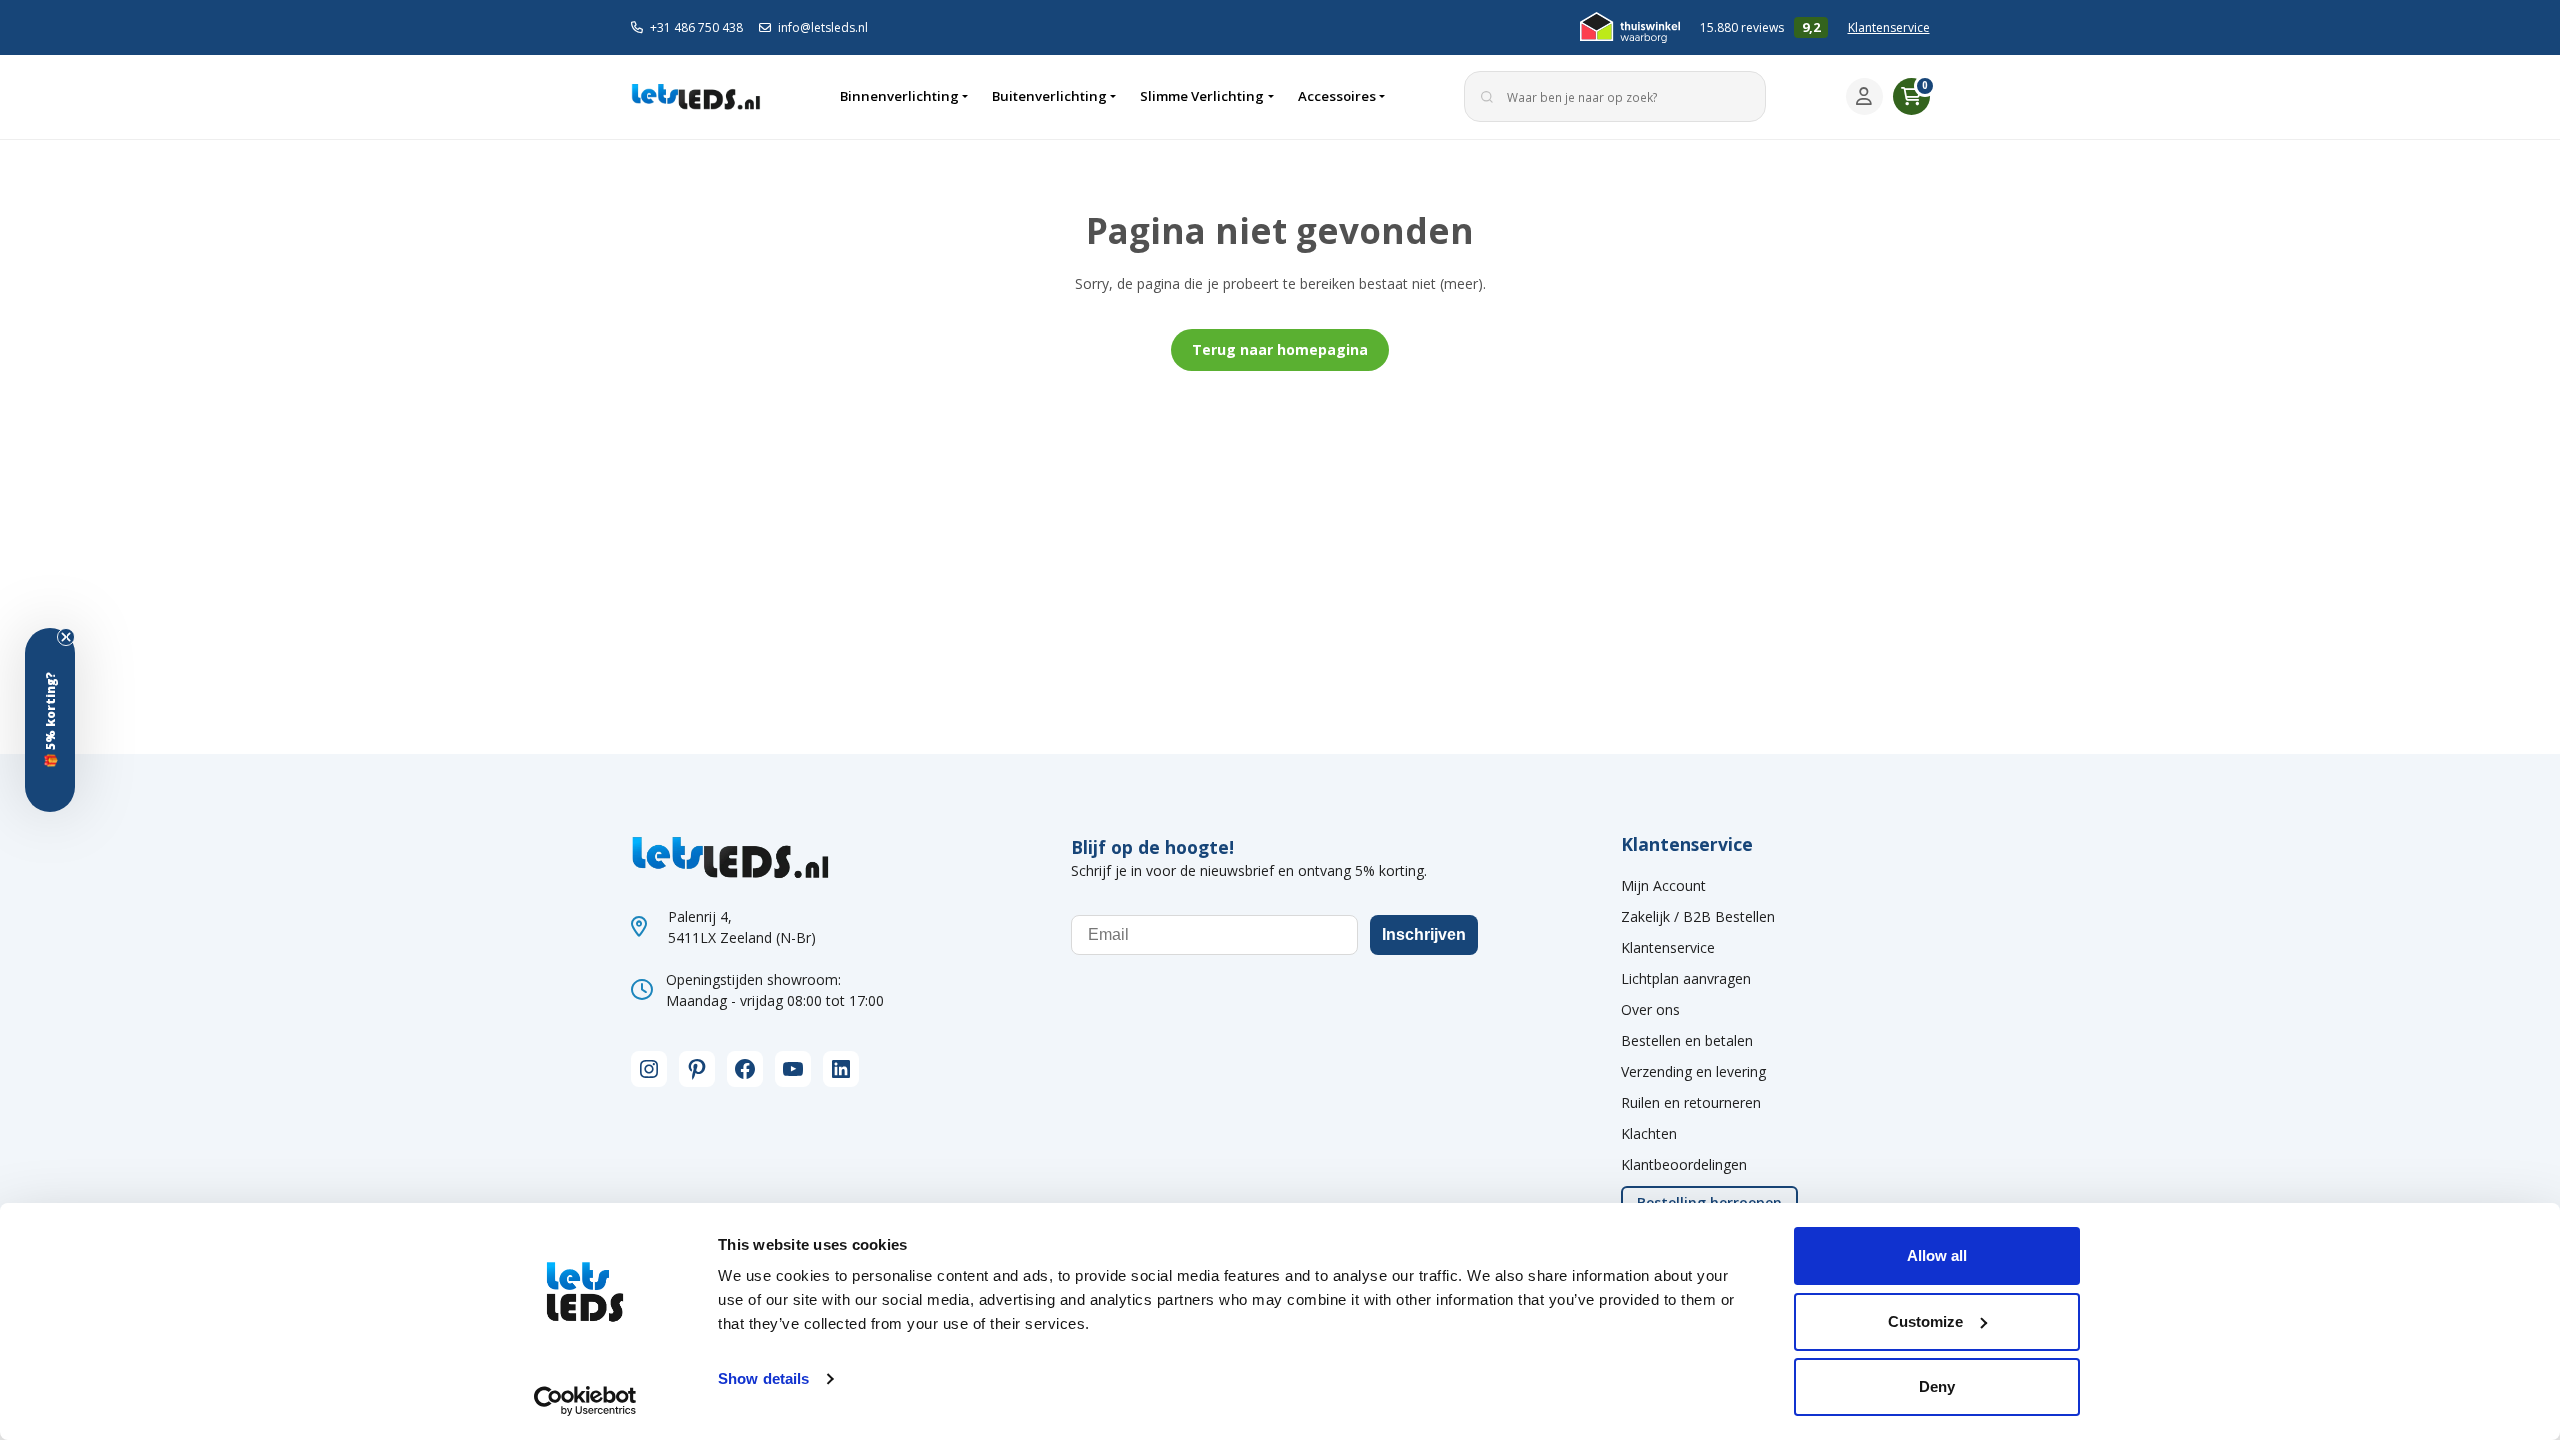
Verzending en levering (1693, 1071)
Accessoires (1337, 96)
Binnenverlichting (899, 96)
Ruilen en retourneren (1691, 1102)
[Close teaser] (66, 637)
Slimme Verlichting (1202, 96)
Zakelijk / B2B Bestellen (1698, 916)
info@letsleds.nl (823, 27)
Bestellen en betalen (1687, 1040)
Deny (1937, 1386)
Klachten (1649, 1133)
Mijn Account (1663, 885)
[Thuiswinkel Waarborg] (1630, 27)
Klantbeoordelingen (1684, 1164)
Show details (763, 1378)
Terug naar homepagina (1280, 349)
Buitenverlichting (1049, 96)
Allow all (1937, 1255)
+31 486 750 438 (696, 27)
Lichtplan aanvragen (1686, 978)
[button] (50, 720)
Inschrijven (1424, 934)
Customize (1925, 1321)
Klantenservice (1889, 27)
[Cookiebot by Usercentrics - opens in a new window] (585, 1401)
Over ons (1650, 1009)
